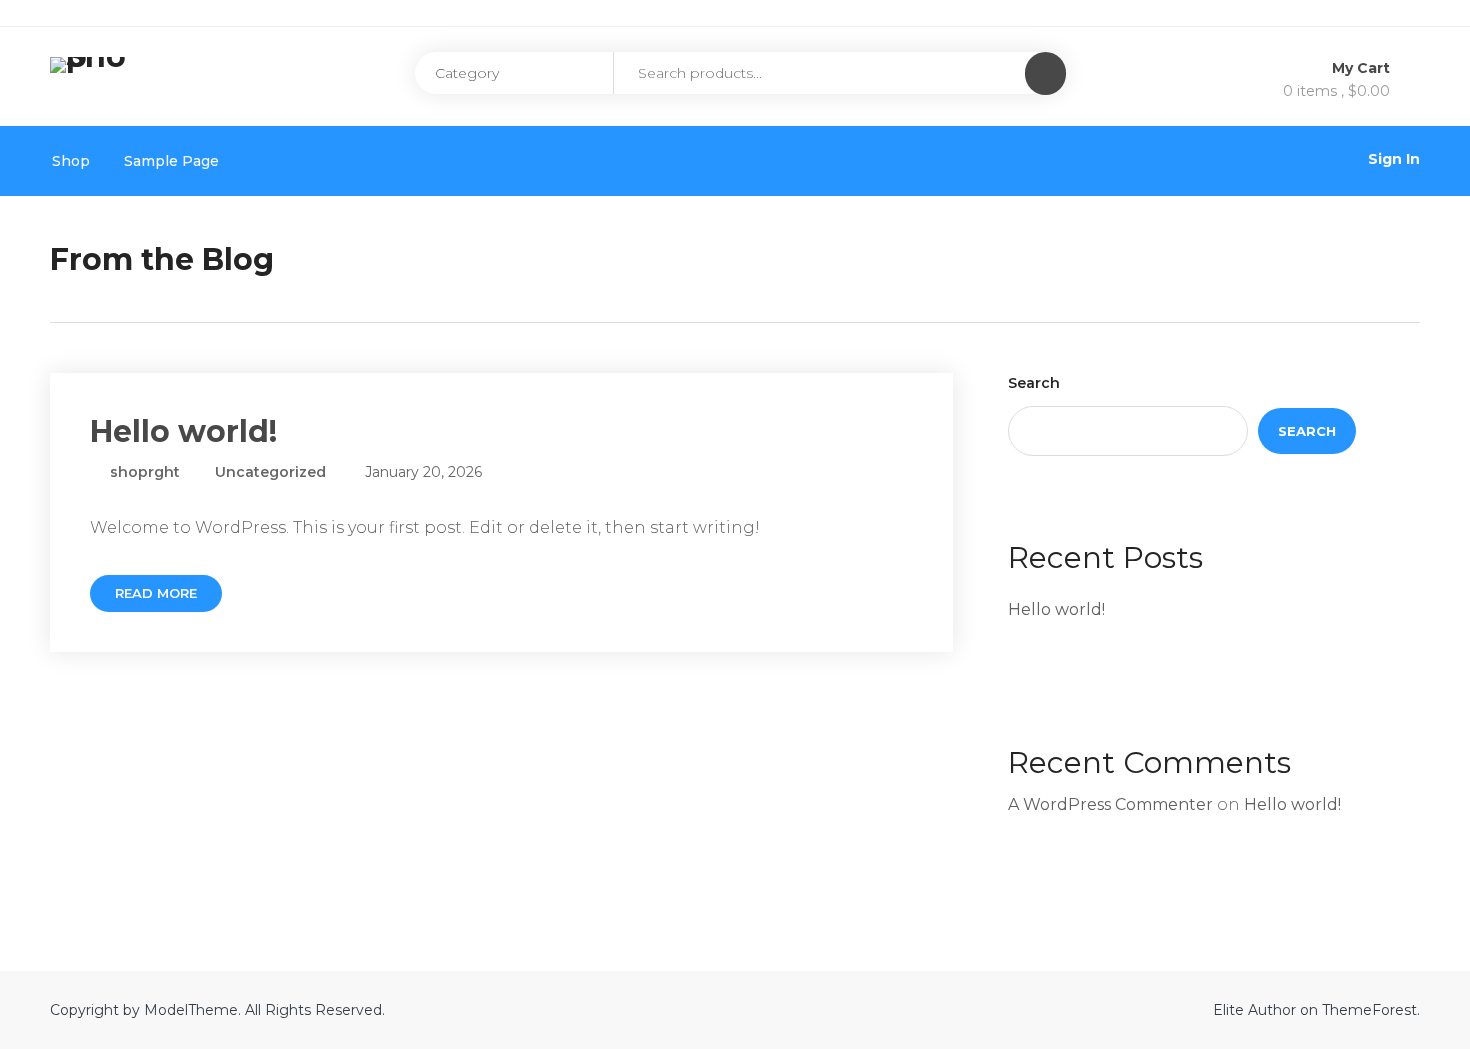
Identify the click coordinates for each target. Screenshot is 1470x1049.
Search (1034, 383)
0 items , (1336, 91)
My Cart (1363, 68)
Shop (71, 161)
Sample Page (171, 161)
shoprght (143, 472)
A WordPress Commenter (1110, 804)
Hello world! (183, 431)
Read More (156, 593)
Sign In (1394, 159)
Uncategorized (270, 472)
